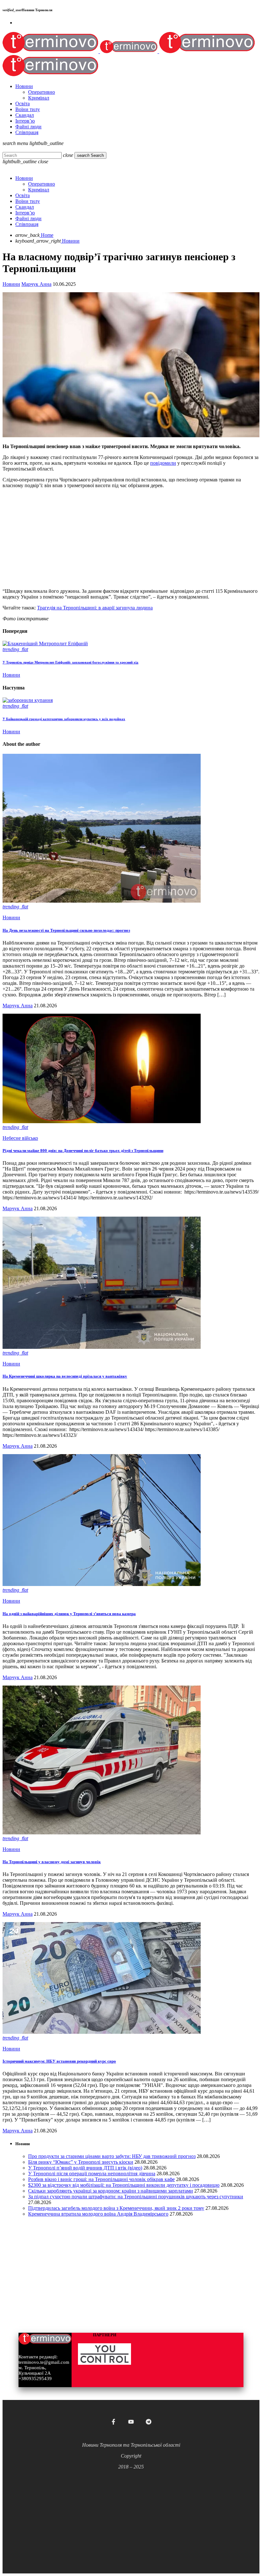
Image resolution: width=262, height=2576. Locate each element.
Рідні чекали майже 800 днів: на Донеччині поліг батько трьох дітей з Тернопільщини (83, 1151)
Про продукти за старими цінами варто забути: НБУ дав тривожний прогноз (112, 2156)
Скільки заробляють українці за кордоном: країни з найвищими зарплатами (111, 2191)
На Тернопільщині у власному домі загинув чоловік (52, 1862)
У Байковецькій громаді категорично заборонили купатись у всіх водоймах (64, 719)
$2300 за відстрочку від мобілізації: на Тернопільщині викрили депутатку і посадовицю (124, 2185)
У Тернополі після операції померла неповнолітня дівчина (92, 2173)
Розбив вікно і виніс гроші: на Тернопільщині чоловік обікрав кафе (101, 2179)
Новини (11, 284)
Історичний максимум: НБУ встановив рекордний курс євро (59, 2061)
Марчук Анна (36, 284)
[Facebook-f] (113, 2422)
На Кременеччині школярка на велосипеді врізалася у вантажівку (65, 1376)
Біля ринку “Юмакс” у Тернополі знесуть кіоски (81, 2162)
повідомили (163, 463)
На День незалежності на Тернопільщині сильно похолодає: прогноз (66, 930)
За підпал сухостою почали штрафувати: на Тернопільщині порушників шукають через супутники (136, 2197)
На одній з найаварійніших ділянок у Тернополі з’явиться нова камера (69, 1614)
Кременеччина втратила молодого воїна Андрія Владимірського (98, 2214)
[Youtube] (131, 2422)
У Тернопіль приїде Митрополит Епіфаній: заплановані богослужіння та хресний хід (70, 662)
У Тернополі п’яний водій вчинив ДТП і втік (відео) (85, 2168)
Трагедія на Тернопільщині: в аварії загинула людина (95, 608)
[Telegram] (149, 2422)
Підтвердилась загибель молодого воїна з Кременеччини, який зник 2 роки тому (116, 2208)
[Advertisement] (131, 538)
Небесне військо (20, 1138)
